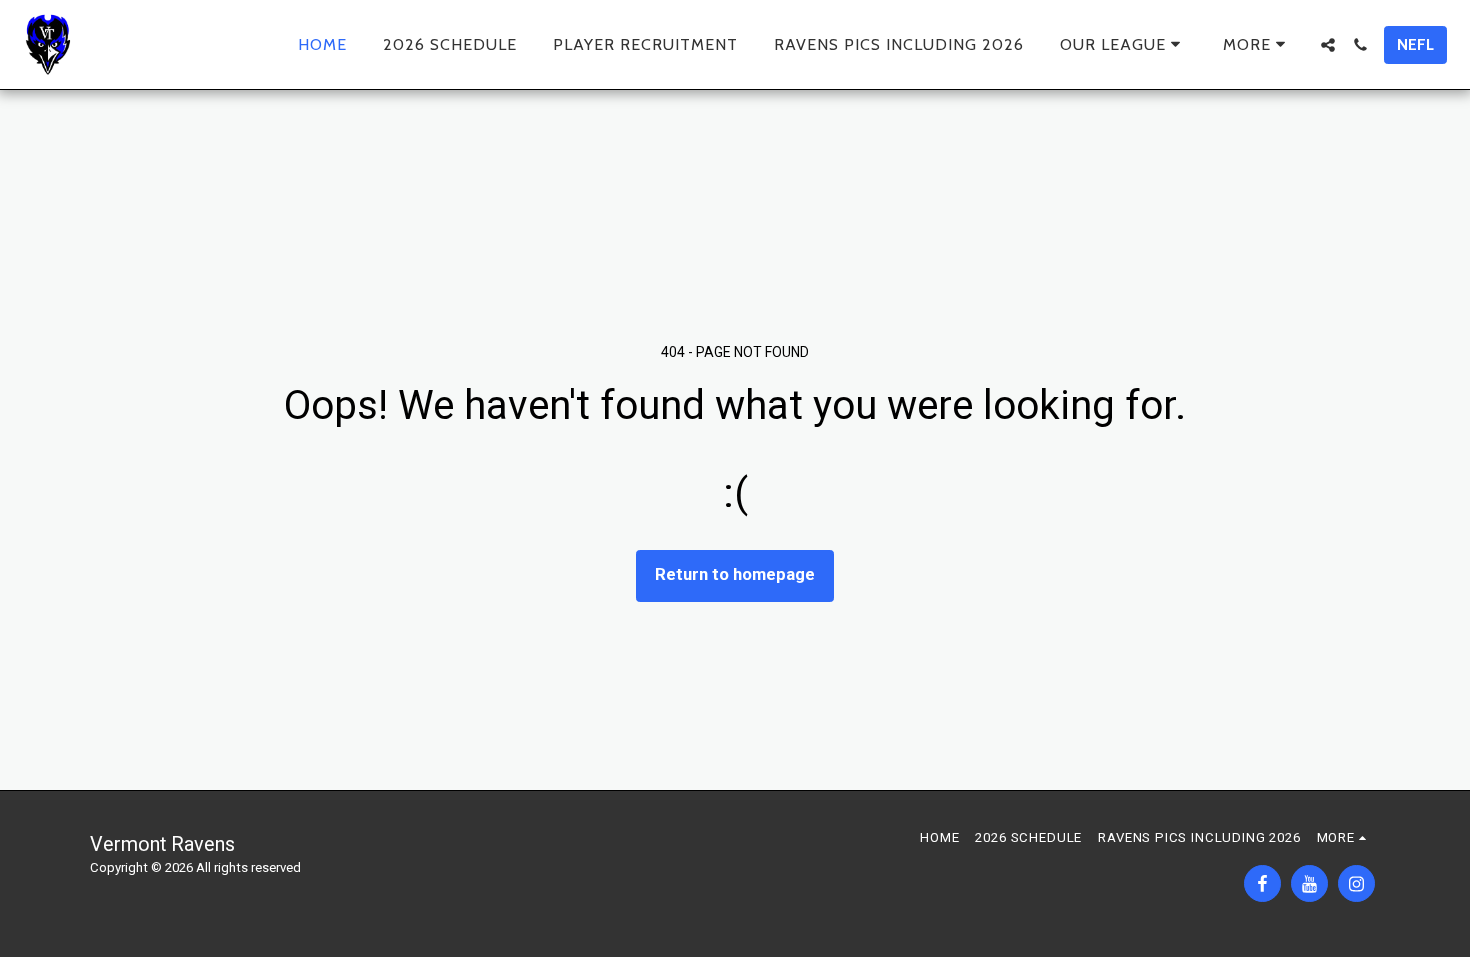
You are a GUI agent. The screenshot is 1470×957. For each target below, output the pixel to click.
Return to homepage (735, 574)
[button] (1123, 44)
